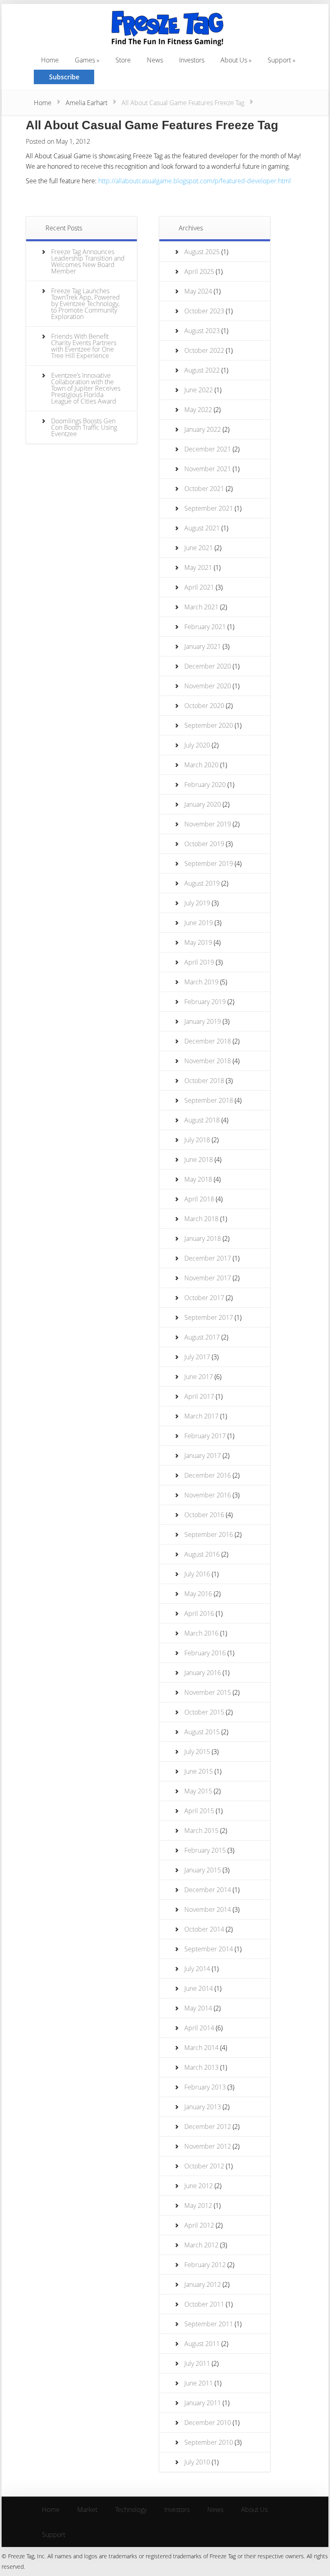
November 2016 (208, 1495)
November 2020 (208, 686)
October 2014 (204, 1929)
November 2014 (208, 1909)
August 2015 (202, 1732)
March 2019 (201, 982)
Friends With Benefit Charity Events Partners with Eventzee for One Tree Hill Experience (84, 346)
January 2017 (203, 1456)
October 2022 (204, 350)
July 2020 (197, 745)
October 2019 (204, 844)
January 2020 (203, 804)
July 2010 (197, 2462)
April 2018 (199, 1199)
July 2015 (197, 1752)
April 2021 (199, 587)
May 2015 (198, 1791)
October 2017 (204, 1298)
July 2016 (197, 1574)
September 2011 (209, 2324)
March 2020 (201, 765)
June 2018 (199, 1160)
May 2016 (198, 1594)
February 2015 (205, 1850)
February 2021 (205, 627)
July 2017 (197, 1357)
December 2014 (208, 1890)
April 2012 (199, 2225)
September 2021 (209, 508)
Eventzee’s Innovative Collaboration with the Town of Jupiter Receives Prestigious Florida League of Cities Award (86, 388)
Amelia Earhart (87, 103)
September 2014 (209, 1949)
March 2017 (201, 1416)
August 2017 (202, 1337)
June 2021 (199, 548)
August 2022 (202, 370)
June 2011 (199, 2383)
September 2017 (209, 1317)
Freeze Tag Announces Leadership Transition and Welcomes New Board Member (88, 261)
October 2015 (204, 1712)
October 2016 (204, 1515)
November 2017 (208, 1278)
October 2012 (204, 2166)
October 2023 (204, 311)
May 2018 (198, 1179)
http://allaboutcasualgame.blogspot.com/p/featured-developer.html (195, 181)
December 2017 (208, 1258)
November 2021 (208, 469)
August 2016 (202, 1554)
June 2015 (199, 1771)
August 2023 (202, 331)
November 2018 (208, 1061)
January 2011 (203, 2403)
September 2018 (209, 1100)
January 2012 (203, 2284)
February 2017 (205, 1436)
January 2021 (203, 646)
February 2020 (205, 785)
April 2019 (199, 962)
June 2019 (199, 923)
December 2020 (208, 666)
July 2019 (197, 903)
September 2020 (209, 725)
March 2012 (201, 2245)
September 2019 (209, 863)
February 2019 (205, 1002)
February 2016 (205, 1653)
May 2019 (198, 942)
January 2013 (203, 2107)
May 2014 (198, 2008)
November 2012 (208, 2146)
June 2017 (199, 1377)
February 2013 (205, 2087)
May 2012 (198, 2205)
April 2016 (199, 1613)
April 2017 (199, 1396)
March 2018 (201, 1219)
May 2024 (198, 291)
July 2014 (197, 1969)
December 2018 (208, 1041)
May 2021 (198, 567)
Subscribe (64, 77)
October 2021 (204, 489)
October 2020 (204, 706)
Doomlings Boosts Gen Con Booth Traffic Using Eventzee (84, 427)
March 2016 (201, 1633)
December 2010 (208, 2423)
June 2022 (199, 390)
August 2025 (202, 252)
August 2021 (202, 528)
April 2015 (199, 1811)
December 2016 (208, 1475)
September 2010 (209, 2442)
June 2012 (199, 2186)
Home (43, 103)
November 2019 (208, 824)
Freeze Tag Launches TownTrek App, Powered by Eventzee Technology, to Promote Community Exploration (86, 304)
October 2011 (204, 2304)
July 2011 (197, 2363)
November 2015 (208, 1692)
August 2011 (202, 2344)
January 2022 (203, 429)
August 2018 (202, 1120)
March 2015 (201, 1831)
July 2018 (197, 1140)
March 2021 (201, 607)
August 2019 (202, 883)
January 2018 (203, 1238)
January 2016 (203, 1673)
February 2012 (205, 2265)
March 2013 (201, 2067)
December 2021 (208, 449)
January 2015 (203, 1870)
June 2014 (199, 1988)
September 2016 (209, 1534)
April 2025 (199, 271)
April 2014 (199, 2028)
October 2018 (204, 1081)
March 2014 (201, 2048)
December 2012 (208, 2127)
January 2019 (203, 1021)
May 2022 (198, 410)
